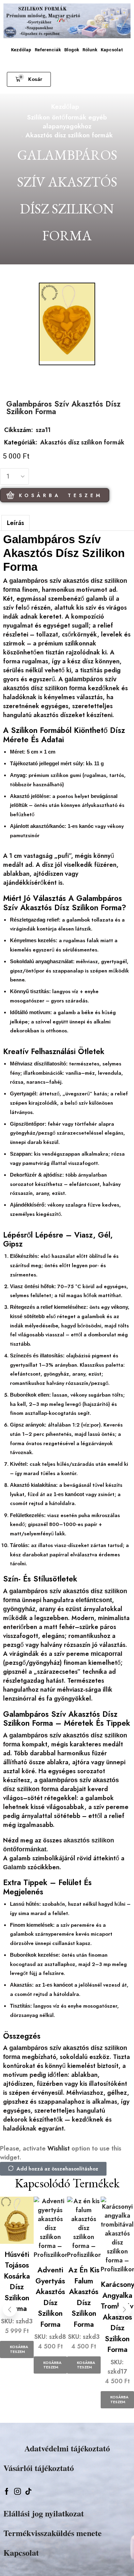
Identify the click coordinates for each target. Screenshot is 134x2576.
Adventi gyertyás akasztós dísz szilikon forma (50, 2297)
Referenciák (48, 50)
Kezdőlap (21, 50)
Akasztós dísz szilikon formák (69, 135)
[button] (29, 79)
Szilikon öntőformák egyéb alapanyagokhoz (67, 122)
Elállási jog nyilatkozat (44, 2513)
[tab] (15, 523)
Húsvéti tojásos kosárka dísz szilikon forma (17, 2282)
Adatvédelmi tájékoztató (67, 2448)
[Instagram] (18, 2491)
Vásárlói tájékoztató (39, 2468)
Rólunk (90, 50)
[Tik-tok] (29, 2491)
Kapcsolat (112, 50)
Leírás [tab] (15, 523)
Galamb (14, 1867)
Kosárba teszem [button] (19, 2349)
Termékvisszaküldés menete (53, 2533)
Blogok (72, 50)
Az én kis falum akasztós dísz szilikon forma (84, 2297)
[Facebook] (7, 2491)
